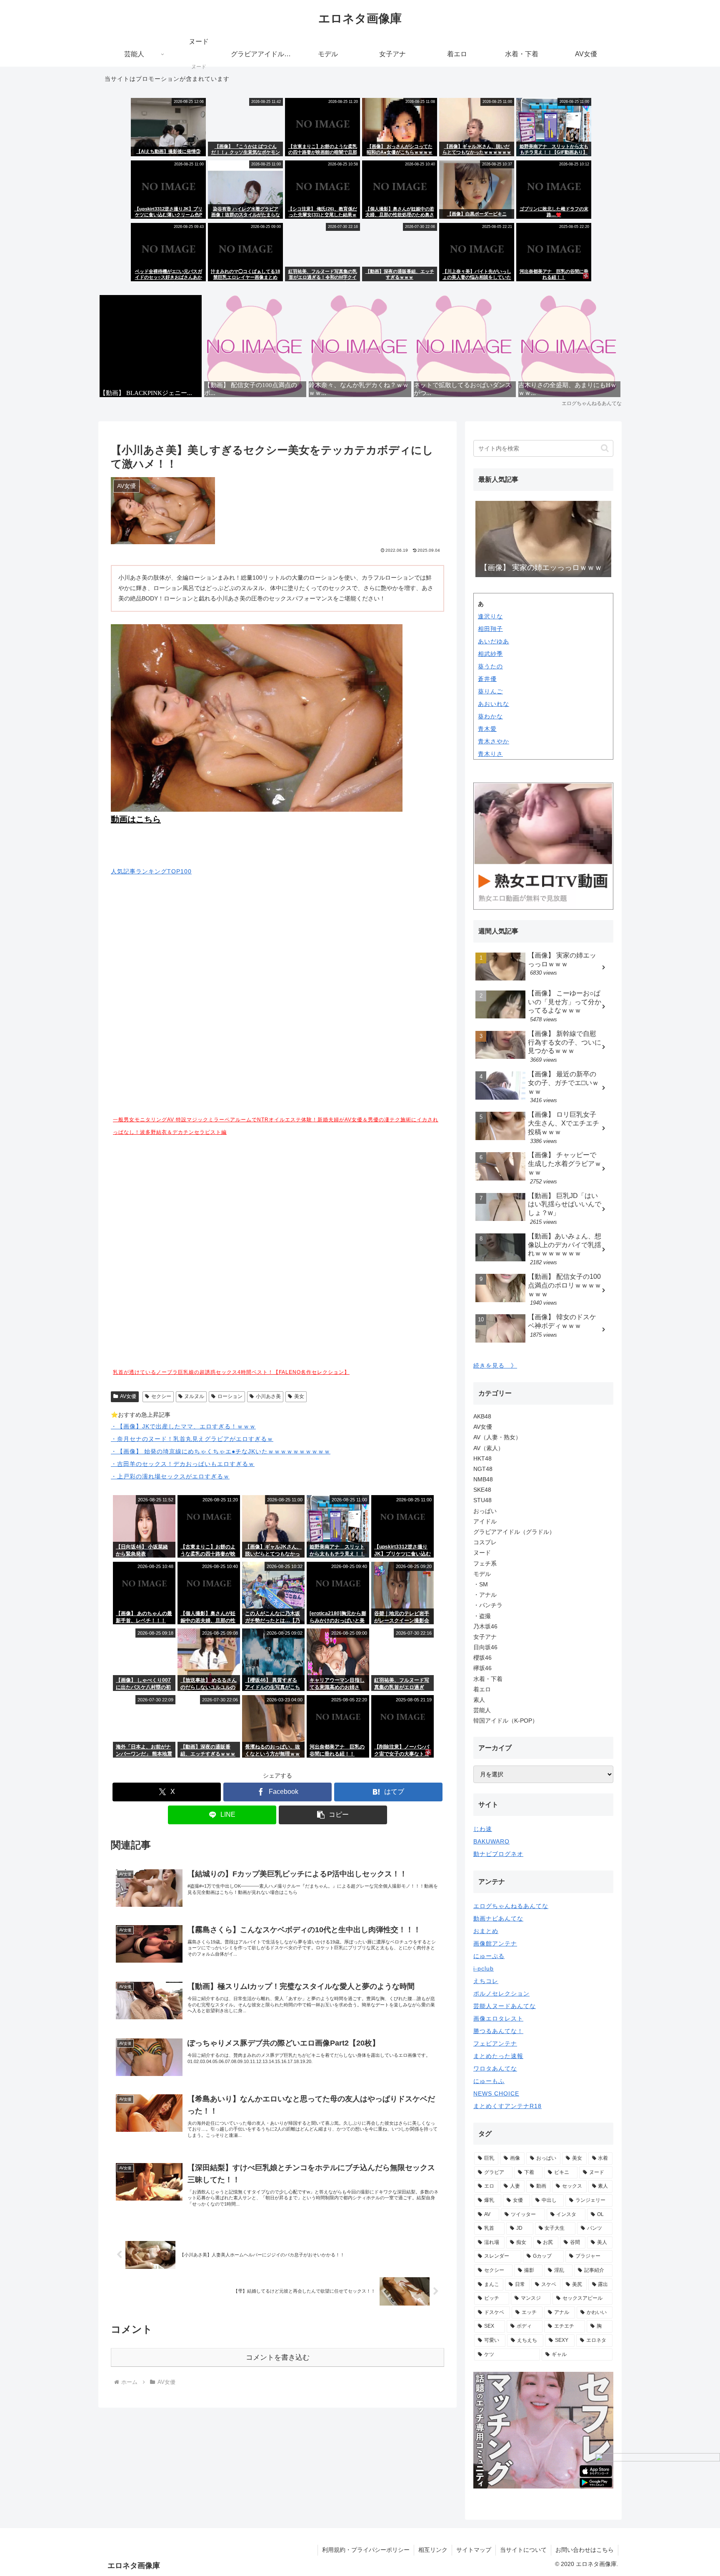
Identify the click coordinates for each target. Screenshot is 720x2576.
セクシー (161, 1396)
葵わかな (490, 716)
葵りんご (490, 691)
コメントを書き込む (278, 2357)
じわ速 (483, 1829)
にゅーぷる (489, 1956)
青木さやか (494, 741)
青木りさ (490, 754)
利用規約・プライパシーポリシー (366, 2550)
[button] (333, 1815)
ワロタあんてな (495, 2068)
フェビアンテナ (495, 2043)
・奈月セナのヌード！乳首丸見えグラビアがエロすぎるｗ (192, 1439)
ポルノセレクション (501, 1993)
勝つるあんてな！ (498, 2031)
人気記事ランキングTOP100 (151, 871)
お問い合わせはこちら (585, 2550)
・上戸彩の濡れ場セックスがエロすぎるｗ (170, 1476)
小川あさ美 (268, 1396)
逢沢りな (490, 616)
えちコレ (486, 1981)
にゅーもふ (489, 2081)
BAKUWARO (491, 1841)
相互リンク (433, 2550)
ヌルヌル (194, 1396)
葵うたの (490, 666)
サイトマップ (474, 2550)
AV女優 (128, 1396)
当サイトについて (523, 2550)
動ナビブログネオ (498, 1854)
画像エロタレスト (498, 2018)
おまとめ (486, 1931)
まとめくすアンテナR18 (507, 2106)
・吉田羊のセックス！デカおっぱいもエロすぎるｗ (183, 1464)
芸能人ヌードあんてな (505, 2006)
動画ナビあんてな (498, 1918)
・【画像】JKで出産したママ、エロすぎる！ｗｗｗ (183, 1426)
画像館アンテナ (495, 1943)
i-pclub (484, 1968)
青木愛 (487, 729)
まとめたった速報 (498, 2056)
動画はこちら (136, 819)
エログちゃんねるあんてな (511, 1906)
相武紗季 (490, 654)
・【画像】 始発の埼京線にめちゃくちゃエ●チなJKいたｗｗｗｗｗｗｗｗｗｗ (221, 1451)
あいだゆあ (494, 641)
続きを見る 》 (495, 1366)
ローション (230, 1396)
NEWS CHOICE (496, 2093)
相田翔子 (490, 629)
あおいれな (494, 704)
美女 (299, 1396)
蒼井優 (487, 679)
